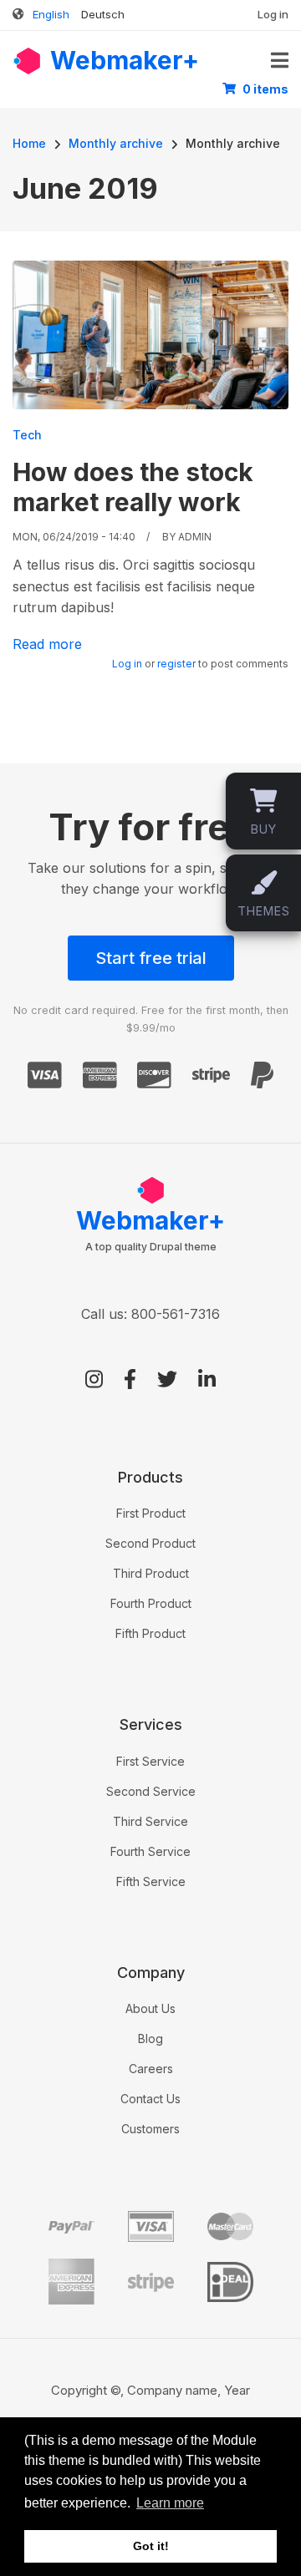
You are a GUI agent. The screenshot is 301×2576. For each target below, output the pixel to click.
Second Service (151, 1791)
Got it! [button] (151, 2546)
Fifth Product (150, 1633)
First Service (150, 1761)
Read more (47, 644)
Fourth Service (150, 1851)
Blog (150, 2038)
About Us (150, 2008)
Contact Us (150, 2099)
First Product (151, 1513)
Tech (27, 435)
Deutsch (103, 14)
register (176, 664)
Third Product (151, 1573)
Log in (273, 14)
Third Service (150, 1821)
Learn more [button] (170, 2503)
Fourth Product (151, 1603)
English (51, 14)
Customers (150, 2129)
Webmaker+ (125, 60)
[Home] (27, 59)
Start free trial (151, 958)
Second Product (150, 1543)
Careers (151, 2069)
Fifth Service (151, 1881)
